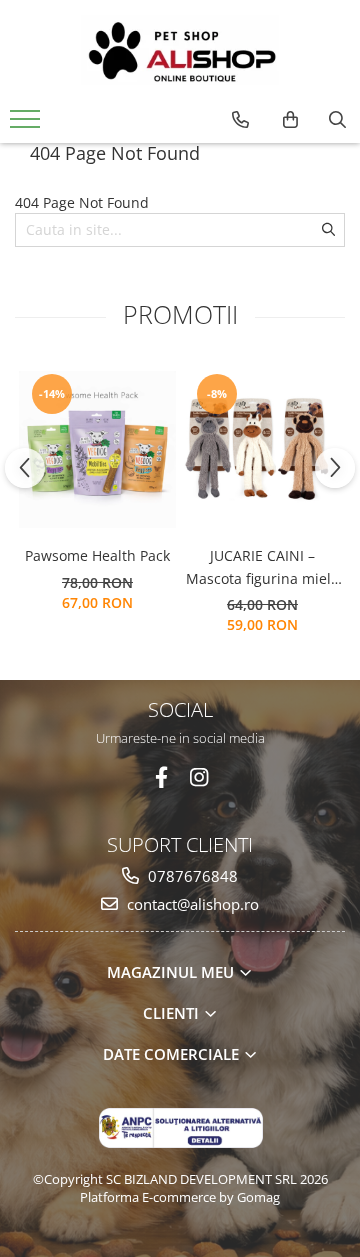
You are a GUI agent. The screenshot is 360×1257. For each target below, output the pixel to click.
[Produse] (27, 125)
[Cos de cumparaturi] (290, 120)
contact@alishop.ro (191, 904)
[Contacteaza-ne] (240, 120)
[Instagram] (199, 777)
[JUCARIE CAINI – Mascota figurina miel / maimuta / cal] (262, 449)
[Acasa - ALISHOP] (180, 50)
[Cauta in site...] (337, 120)
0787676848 (191, 876)
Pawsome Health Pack (97, 555)
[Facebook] (161, 777)
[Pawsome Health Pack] (97, 449)
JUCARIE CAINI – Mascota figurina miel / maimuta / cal (263, 568)
